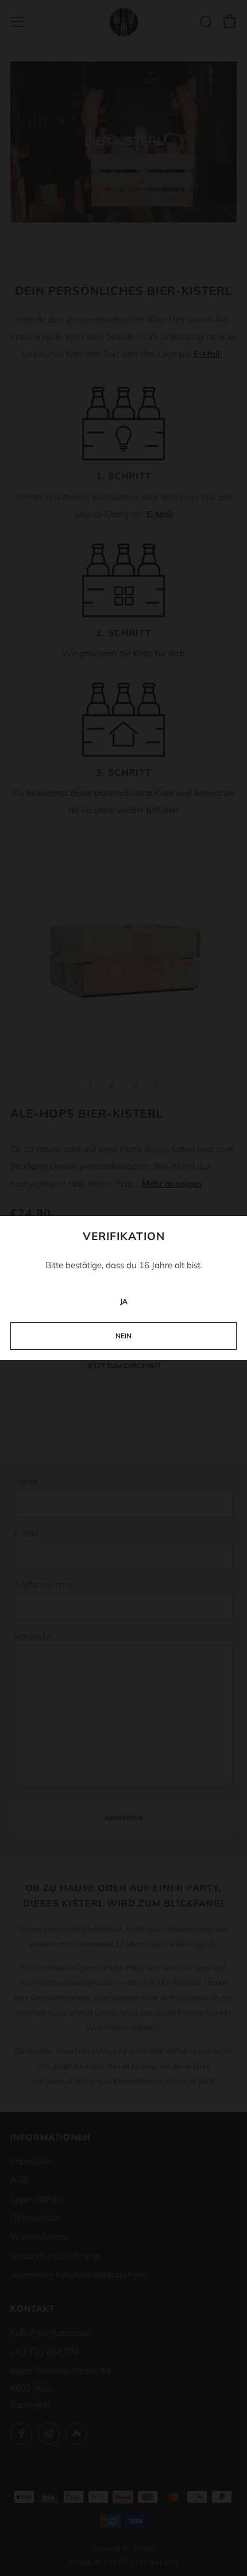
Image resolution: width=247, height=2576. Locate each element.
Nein (123, 1336)
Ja (124, 1301)
